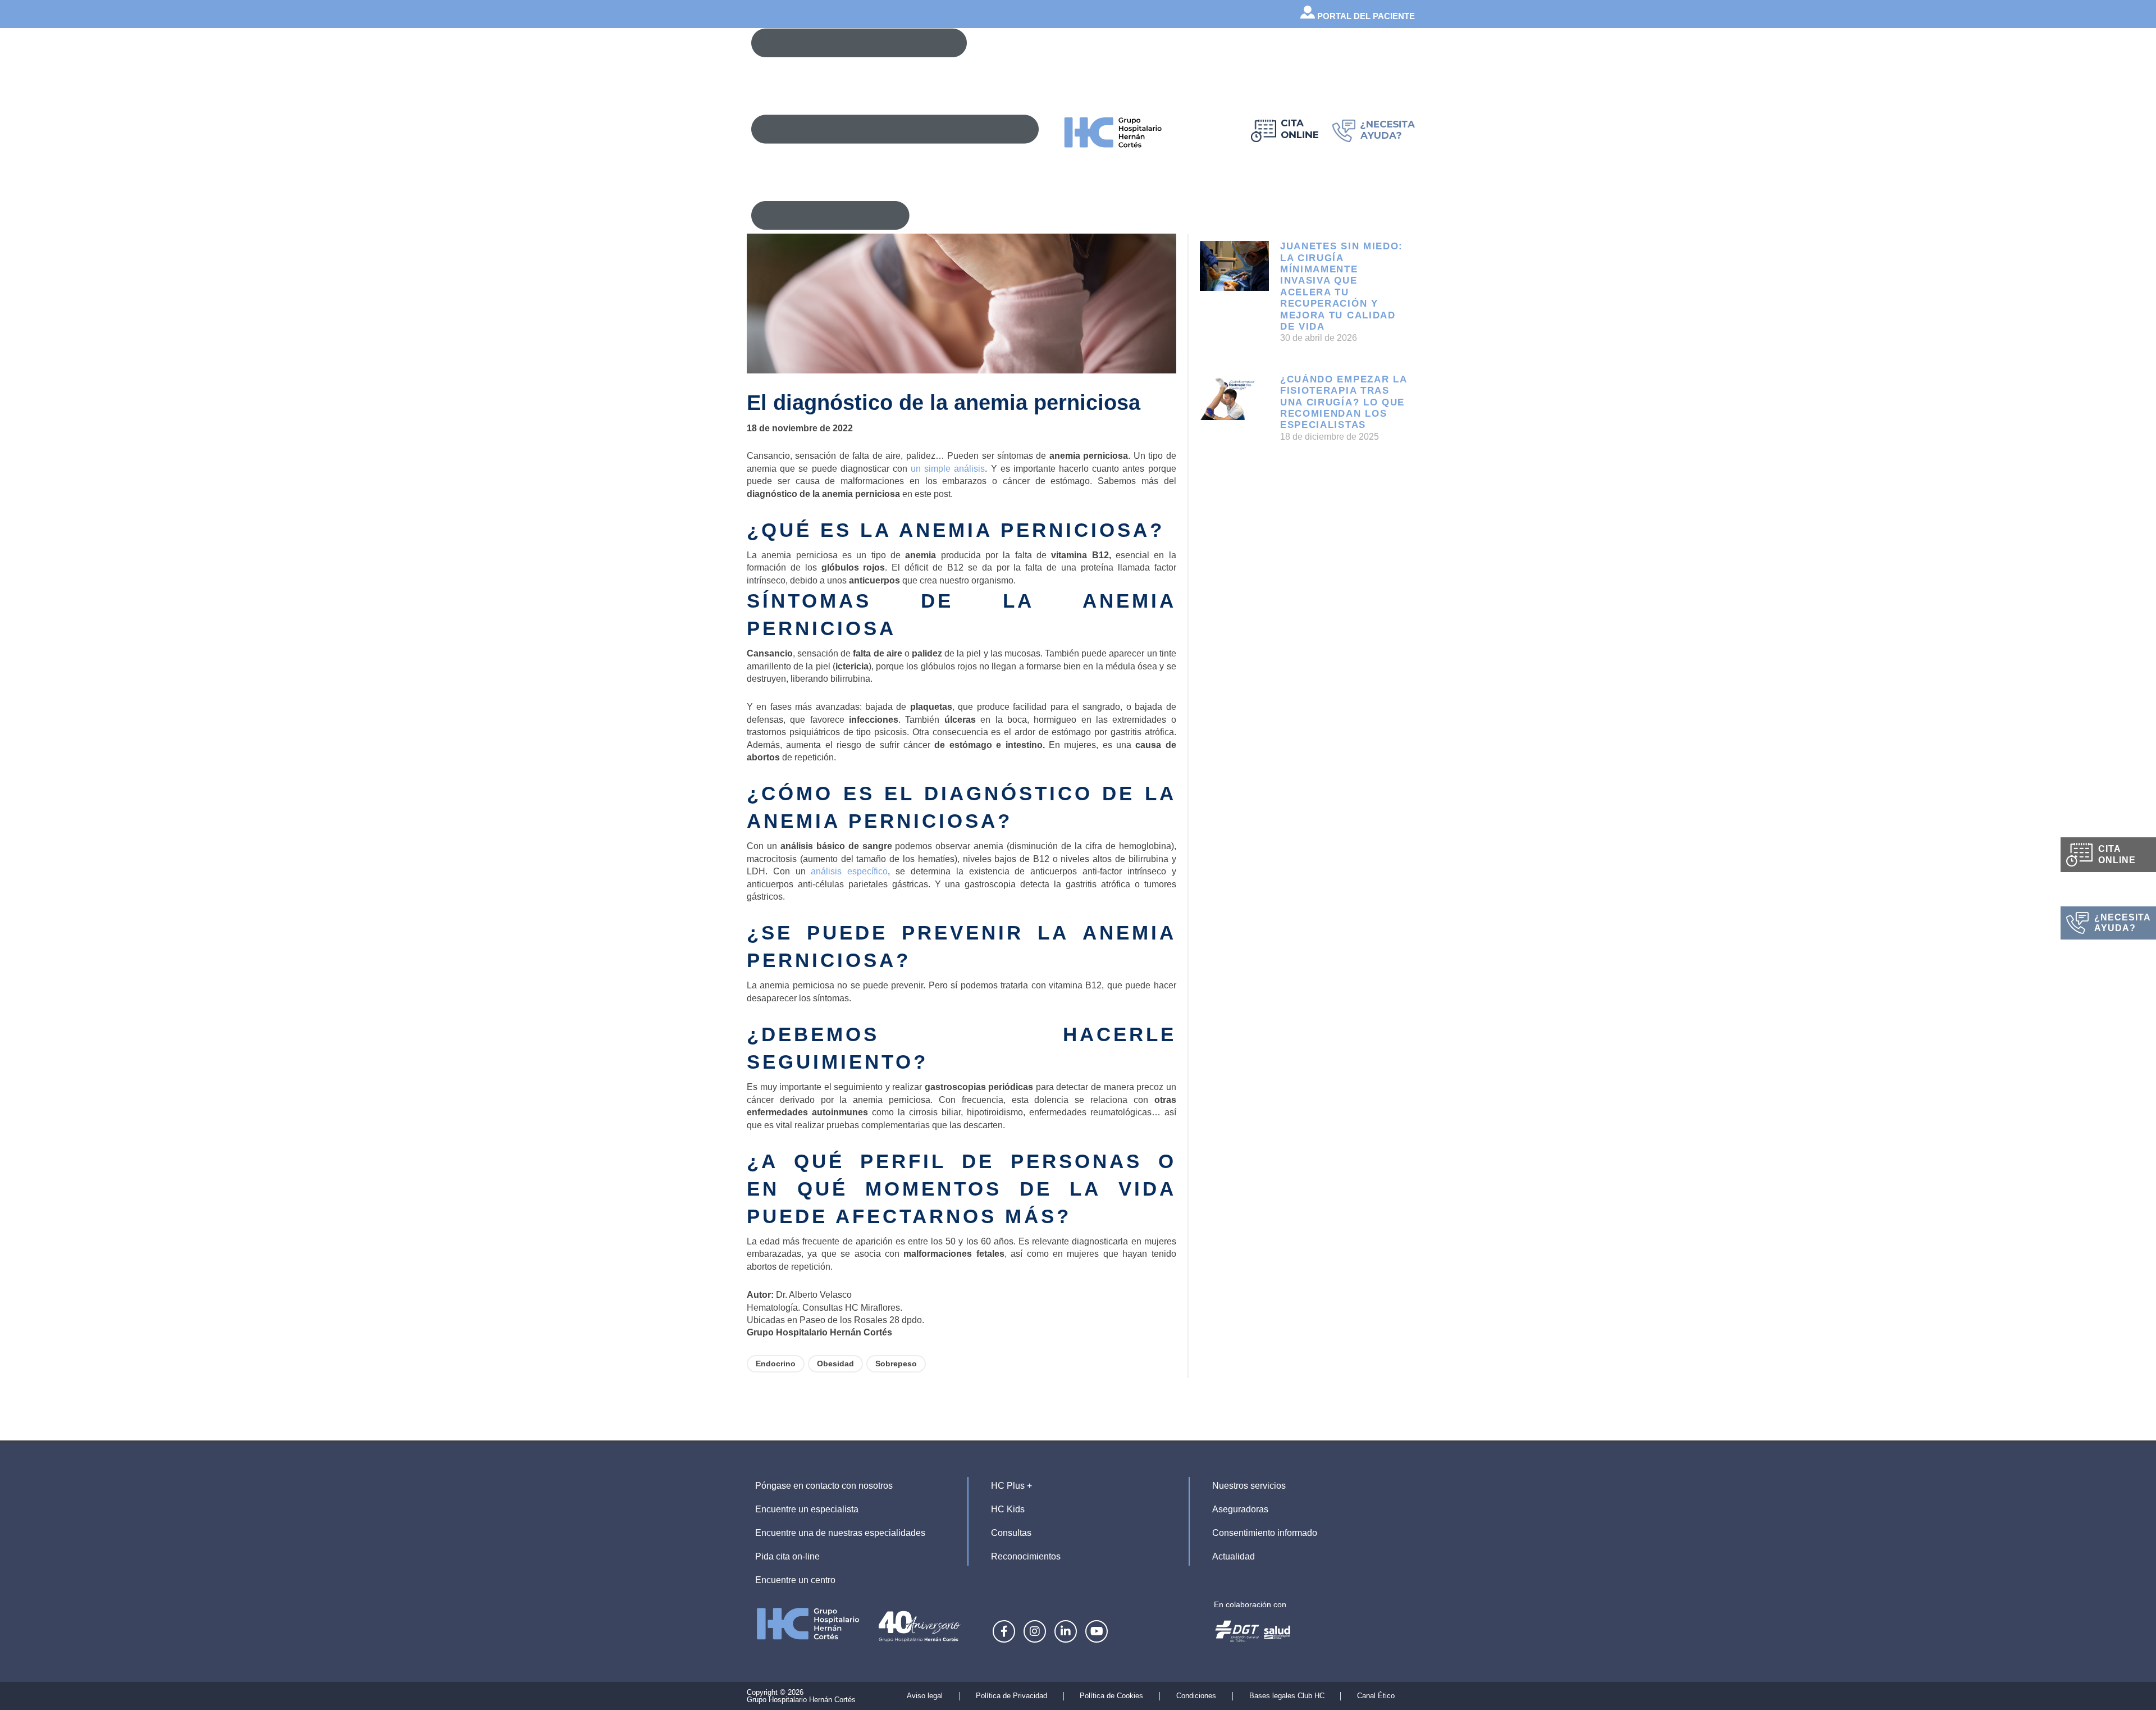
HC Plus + (1011, 1486)
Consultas (1011, 1533)
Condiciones (1196, 1696)
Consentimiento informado (1265, 1533)
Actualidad (1234, 1556)
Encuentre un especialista (807, 1509)
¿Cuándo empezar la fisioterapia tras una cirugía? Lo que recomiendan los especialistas (1344, 402)
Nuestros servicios (1249, 1486)
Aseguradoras (1240, 1509)
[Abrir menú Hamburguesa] (895, 129)
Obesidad (835, 1364)
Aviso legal (925, 1696)
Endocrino (776, 1364)
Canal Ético (1376, 1696)
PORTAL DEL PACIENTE (1365, 16)
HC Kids (1008, 1509)
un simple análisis (948, 469)
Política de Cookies (1111, 1696)
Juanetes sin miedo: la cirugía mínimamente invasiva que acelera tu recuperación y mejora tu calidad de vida (1342, 286)
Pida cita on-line (787, 1556)
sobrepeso (896, 1364)
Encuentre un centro (795, 1580)
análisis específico (849, 871)
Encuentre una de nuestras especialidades (840, 1533)
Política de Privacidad (1011, 1696)
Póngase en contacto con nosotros (824, 1486)
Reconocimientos (1026, 1556)
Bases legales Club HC (1287, 1696)
